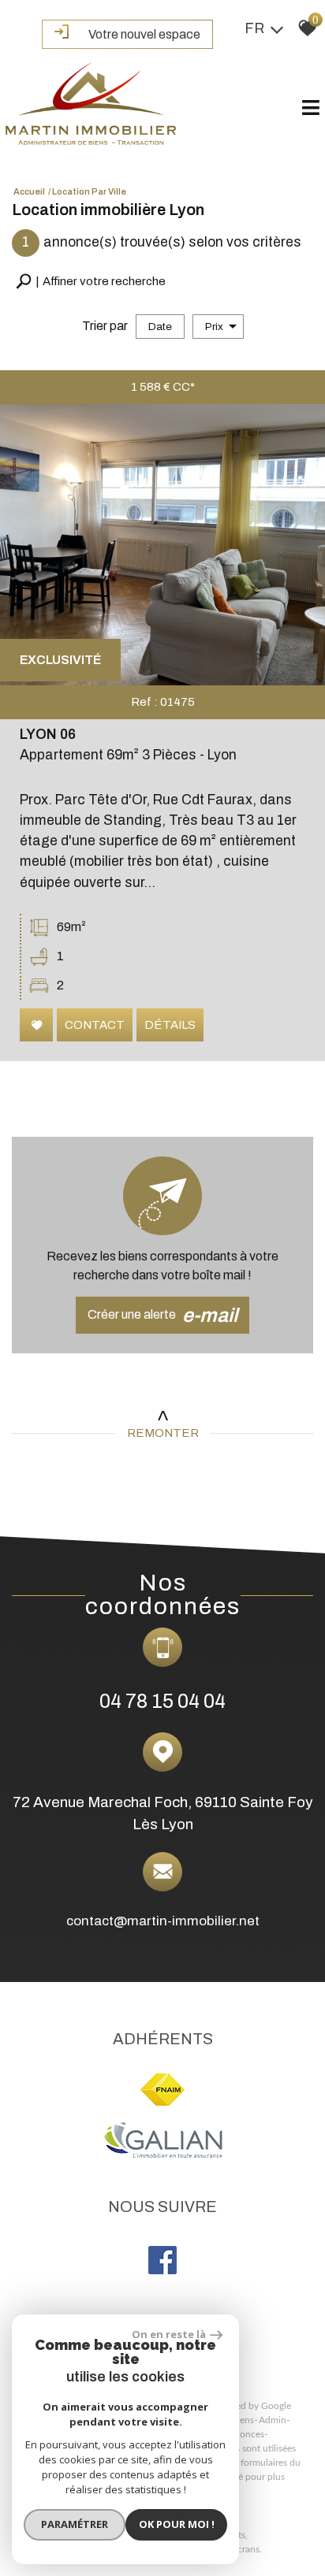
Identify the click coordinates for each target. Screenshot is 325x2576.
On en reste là (169, 2334)
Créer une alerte (162, 1315)
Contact (95, 1025)
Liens (243, 2420)
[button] (91, 282)
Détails (170, 1025)
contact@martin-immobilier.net (163, 1920)
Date (160, 327)
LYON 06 (48, 735)
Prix (214, 327)
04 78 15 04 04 (162, 1701)
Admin (273, 2420)
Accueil (29, 191)
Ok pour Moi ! (177, 2524)
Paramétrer (75, 2524)
